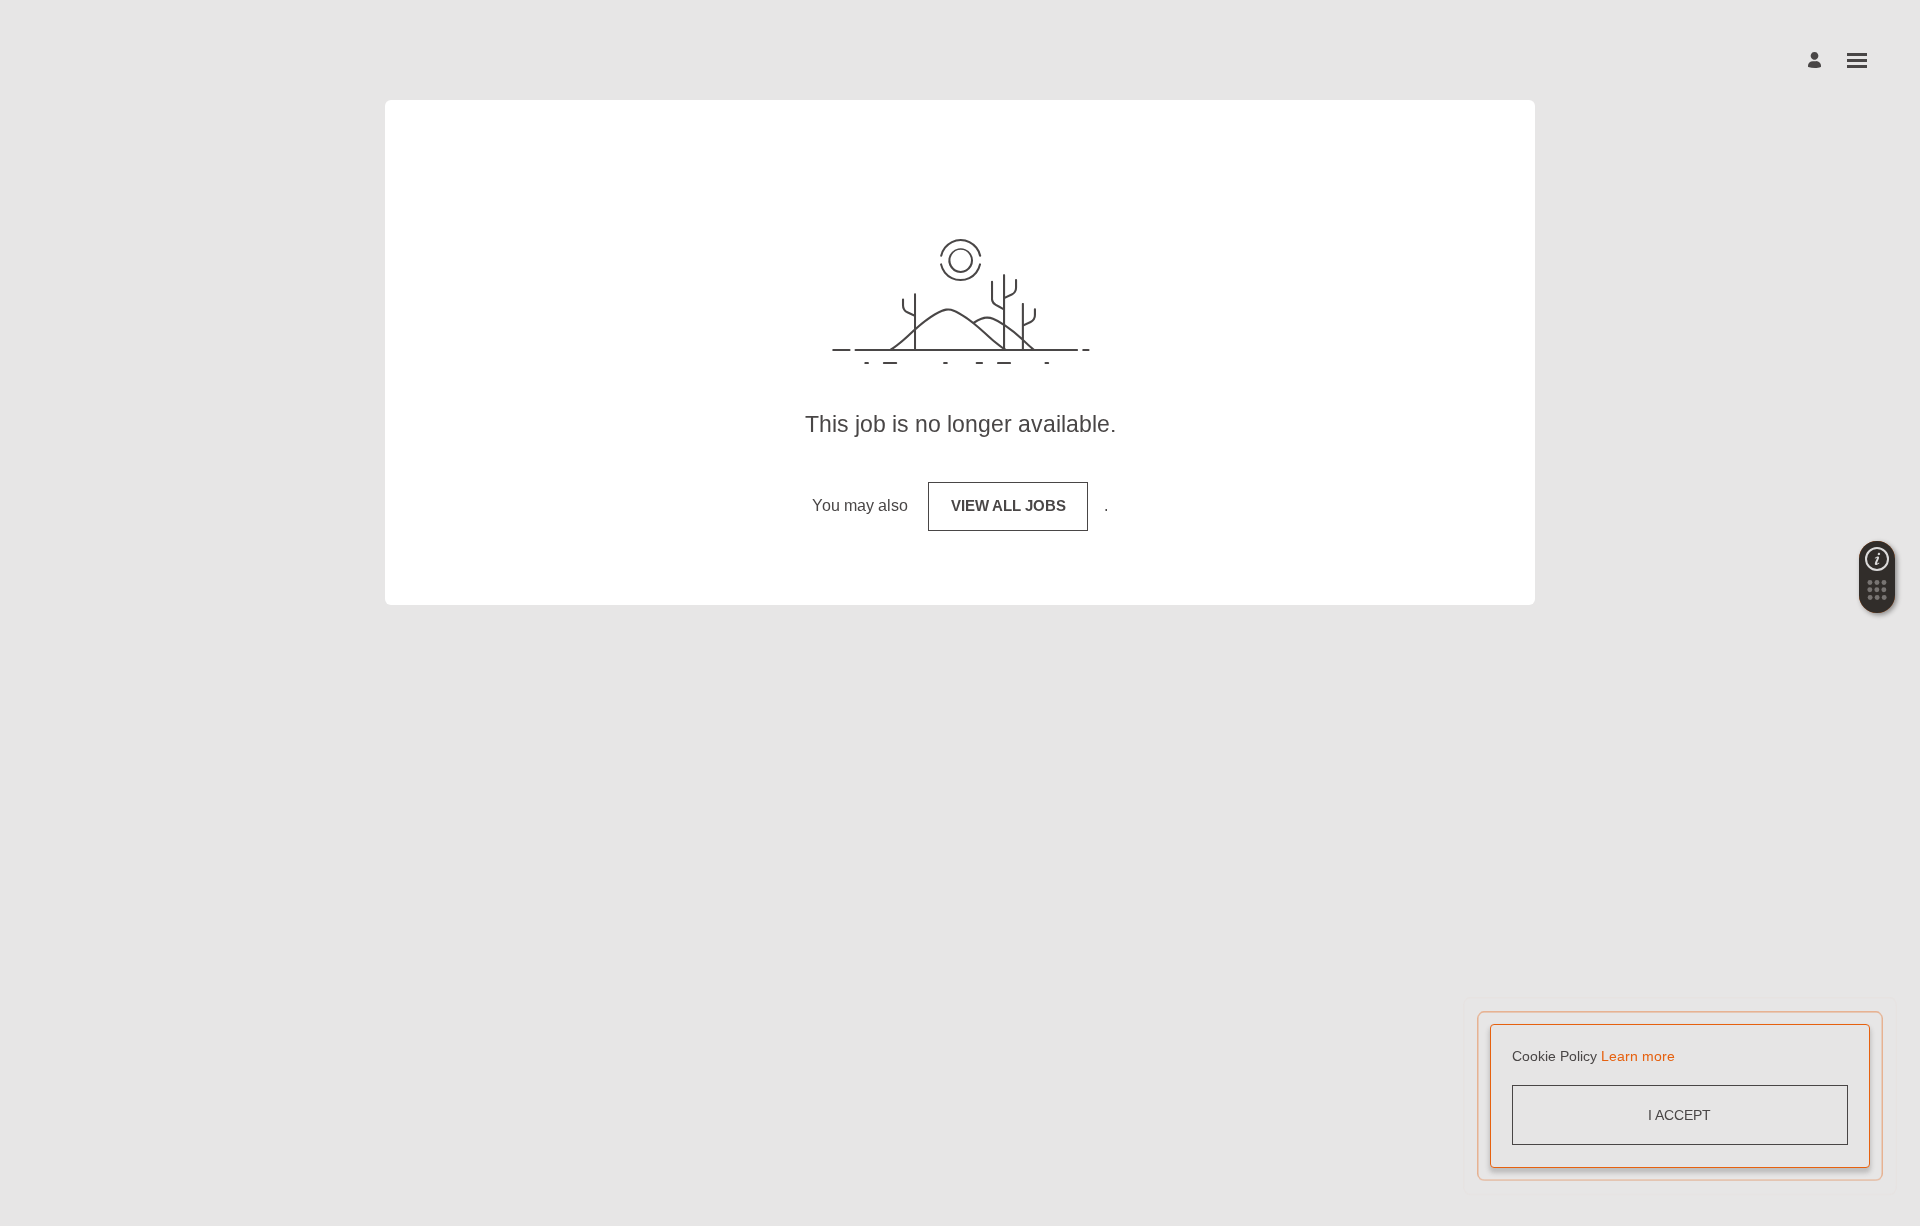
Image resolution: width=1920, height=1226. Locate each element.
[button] (1877, 596)
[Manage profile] (1817, 60)
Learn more (1638, 1056)
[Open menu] (1857, 60)
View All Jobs (1008, 505)
